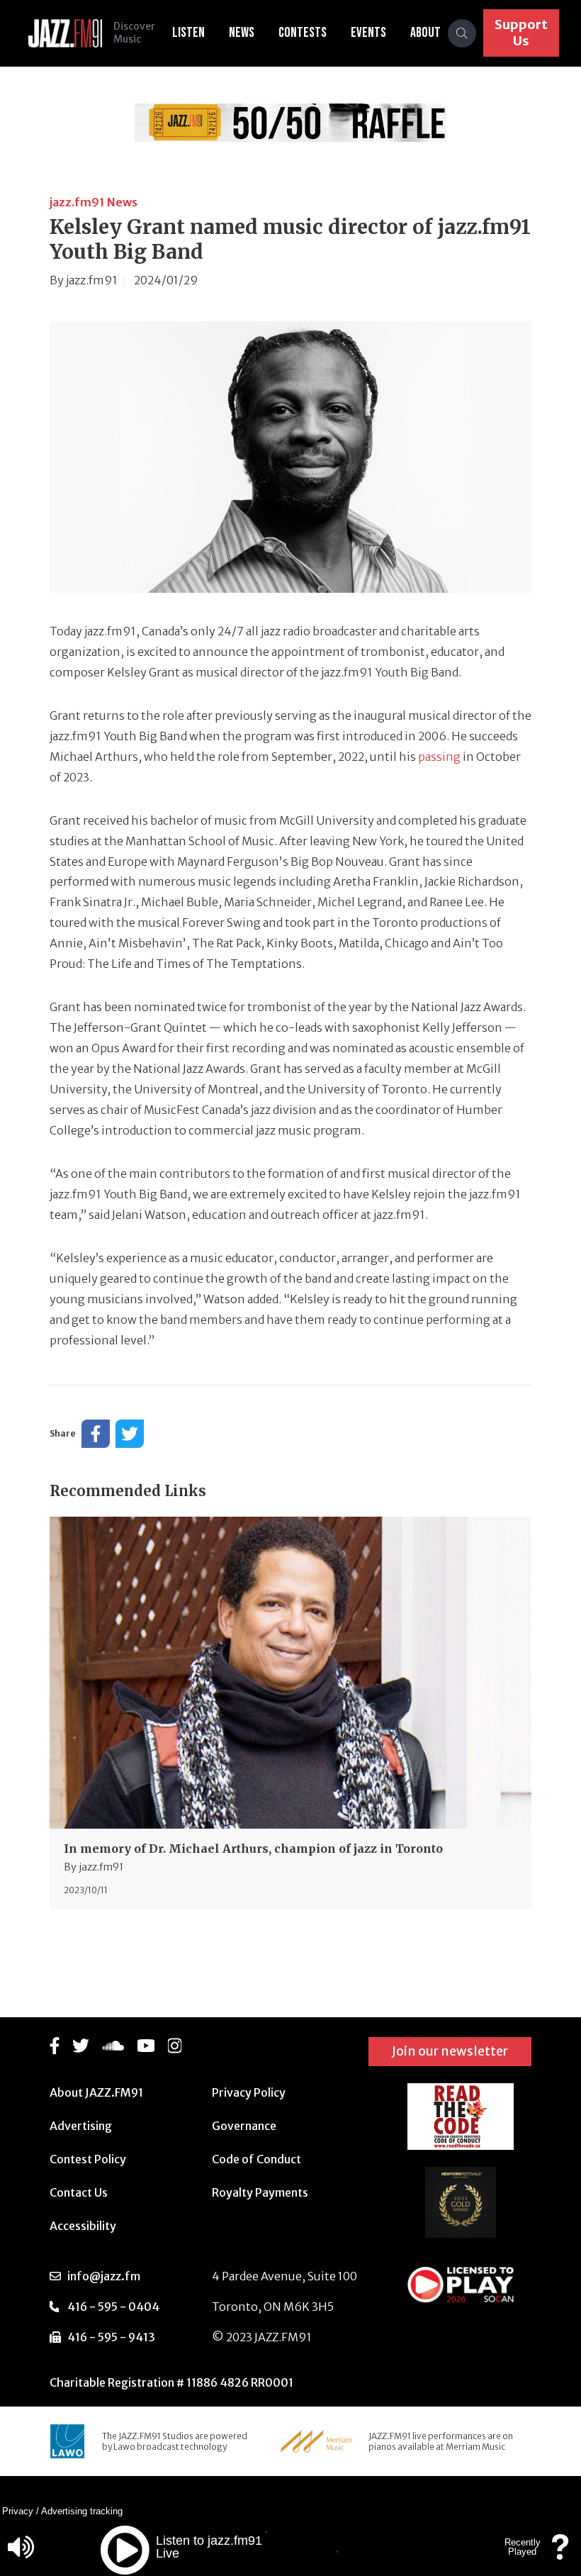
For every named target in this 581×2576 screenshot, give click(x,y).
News (242, 33)
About (425, 33)
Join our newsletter (450, 2051)
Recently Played (523, 2547)
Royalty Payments (260, 2192)
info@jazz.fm (104, 2276)
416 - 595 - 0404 (113, 2307)
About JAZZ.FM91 (96, 2092)
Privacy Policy (249, 2092)
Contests (303, 33)
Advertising (81, 2126)
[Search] (462, 33)
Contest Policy (88, 2159)
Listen (188, 33)
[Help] (560, 2554)
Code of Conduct (256, 2159)
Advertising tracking (82, 2511)
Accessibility (83, 2226)
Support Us (521, 33)
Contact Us (79, 2192)
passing (439, 757)
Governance (244, 2126)
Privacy (18, 2511)
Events (368, 33)
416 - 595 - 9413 (111, 2337)
